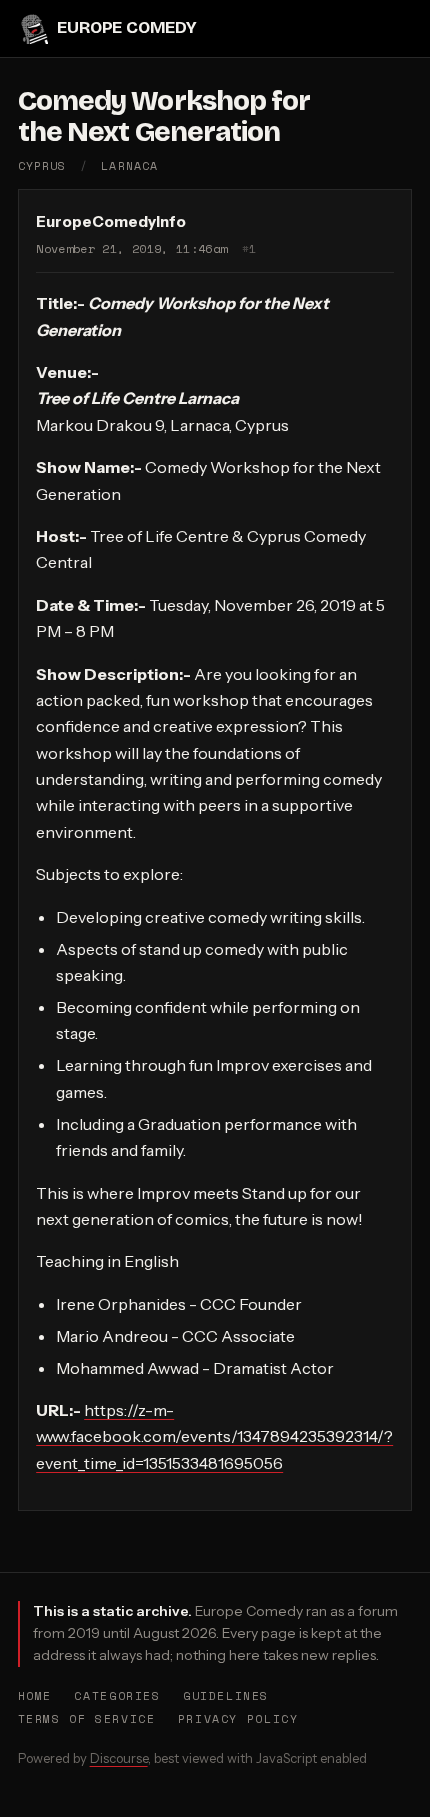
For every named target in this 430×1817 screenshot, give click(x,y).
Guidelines (226, 1695)
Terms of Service (87, 1718)
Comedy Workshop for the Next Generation (164, 116)
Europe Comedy (127, 27)
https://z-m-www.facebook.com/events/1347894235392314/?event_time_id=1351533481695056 (214, 1436)
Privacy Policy (238, 1718)
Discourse (119, 1758)
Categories (117, 1695)
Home (35, 1695)
